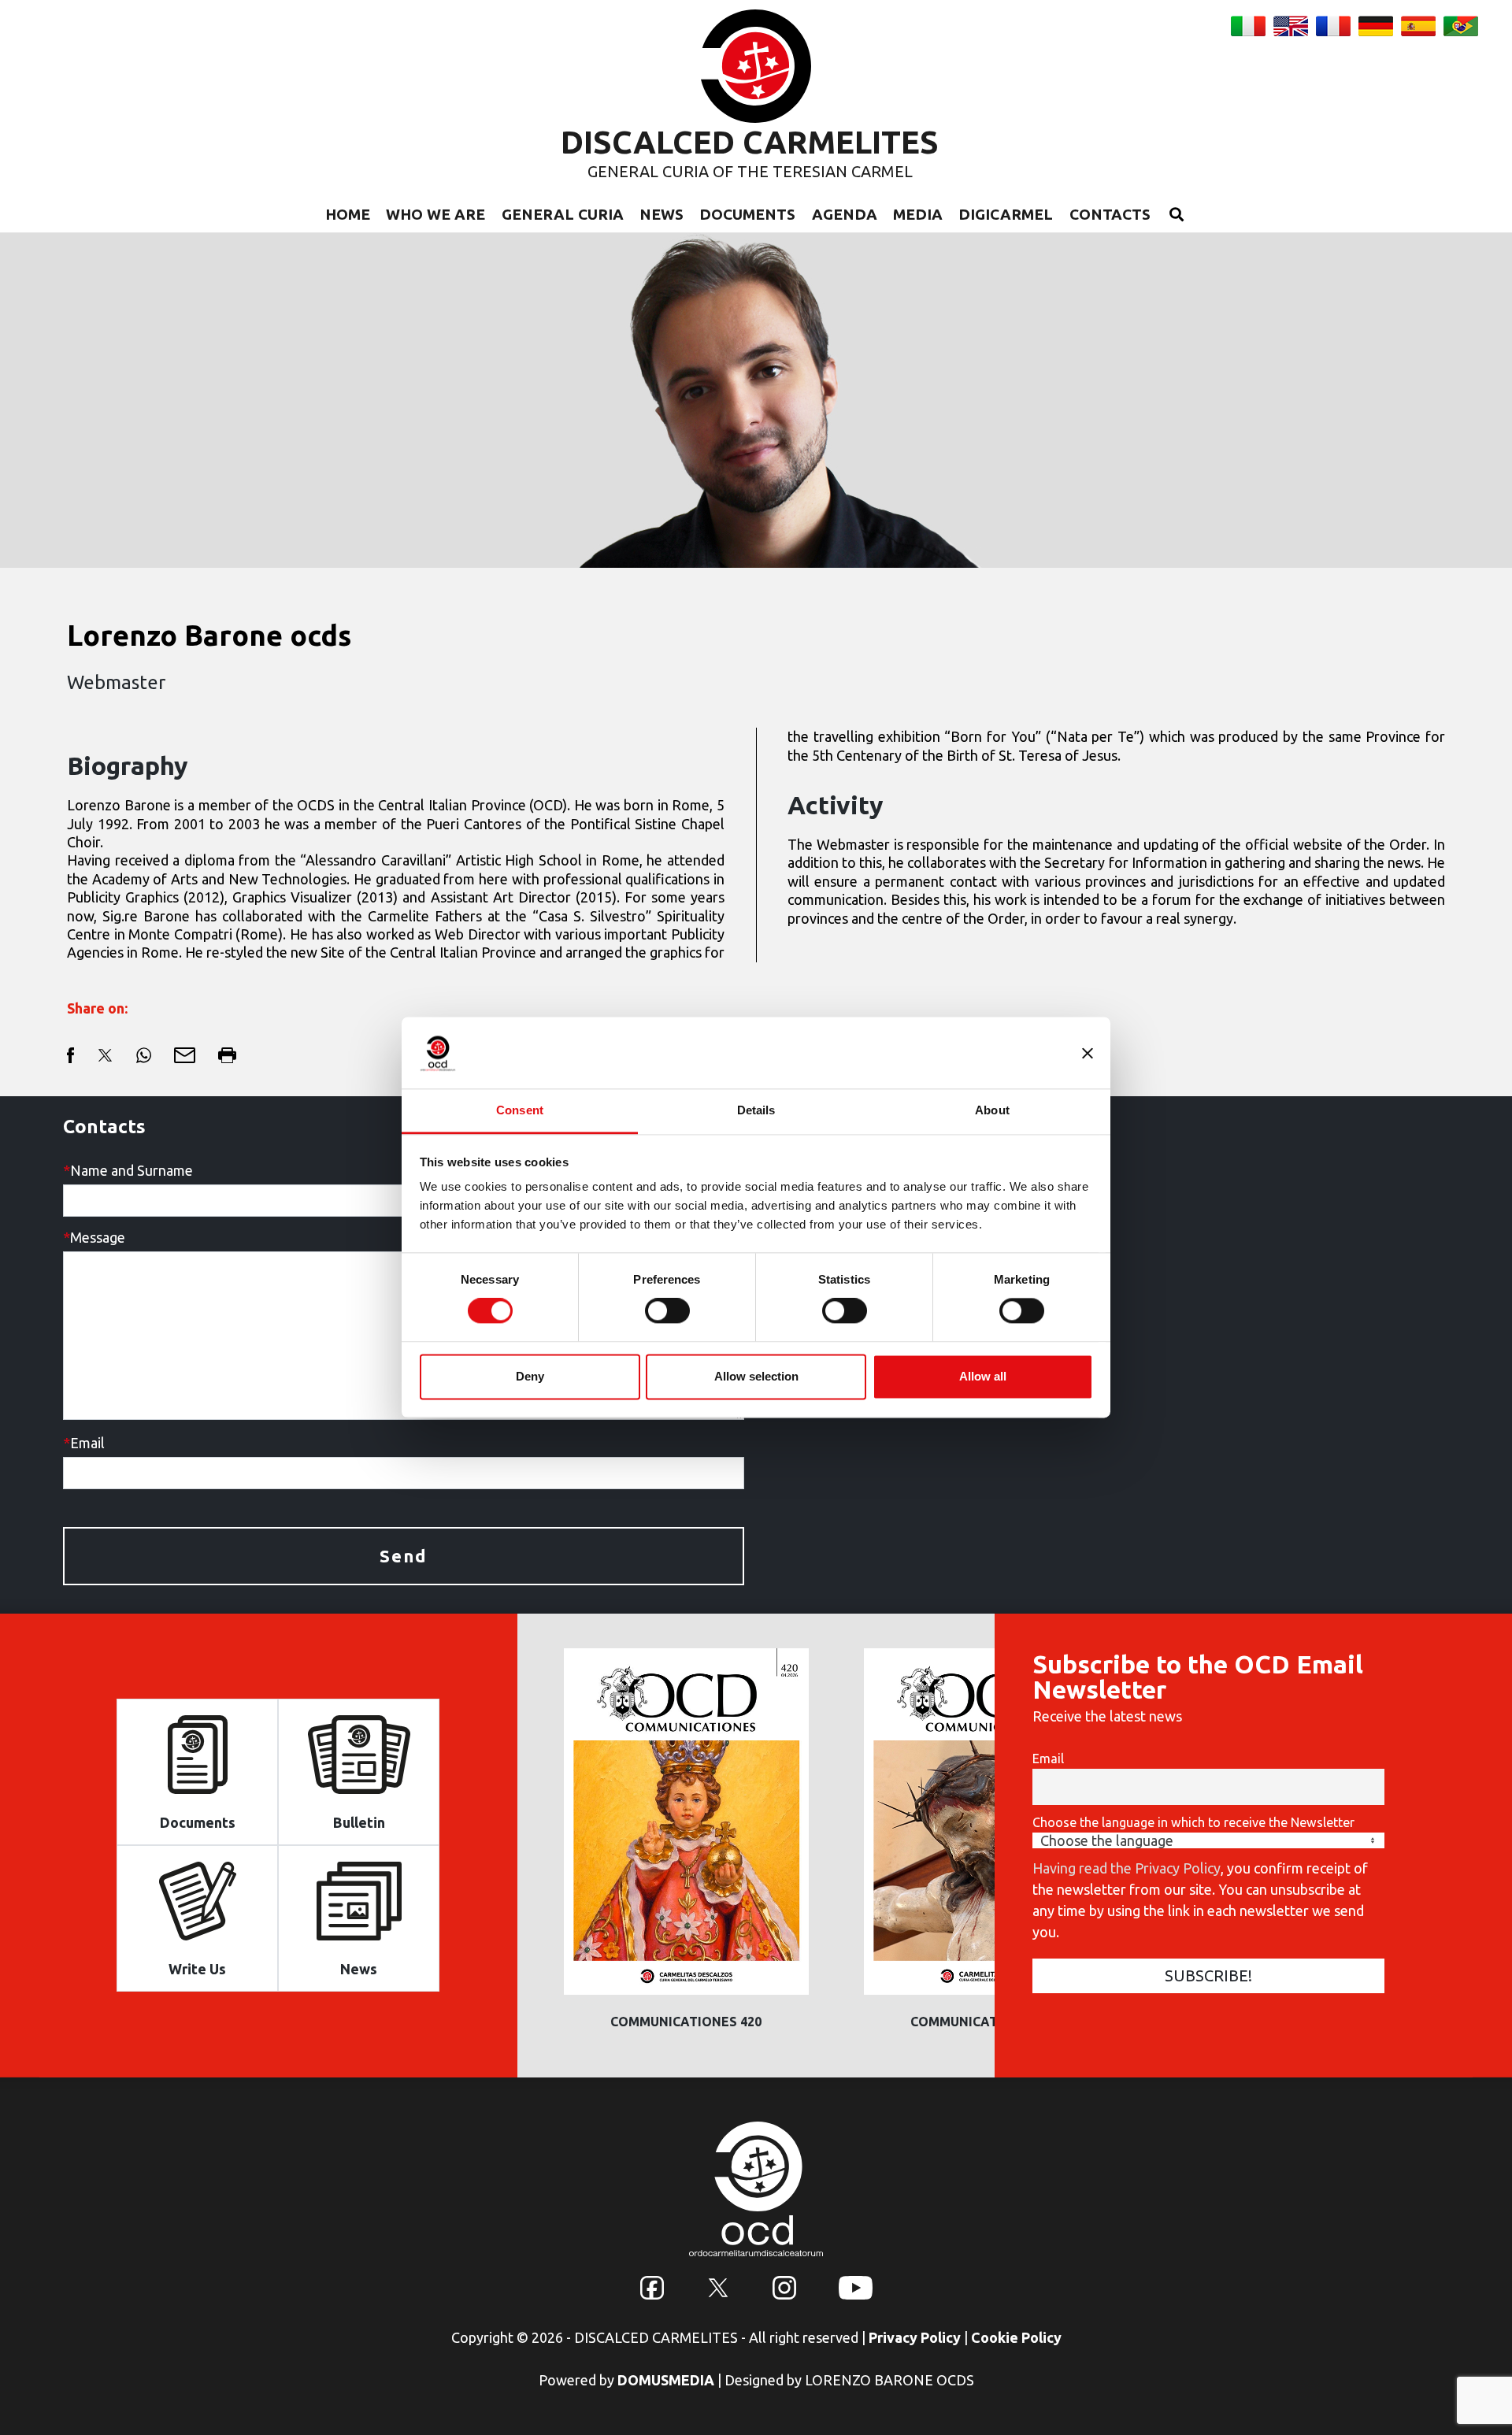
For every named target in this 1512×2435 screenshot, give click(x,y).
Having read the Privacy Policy (1127, 1868)
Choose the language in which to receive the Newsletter (1193, 1822)
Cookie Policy (1016, 2337)
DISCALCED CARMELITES (750, 142)
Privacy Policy (915, 2337)
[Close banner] (1088, 1053)
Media (918, 214)
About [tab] (992, 1110)
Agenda (845, 214)
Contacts (1110, 214)
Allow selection (756, 1376)
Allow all (983, 1376)
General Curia (563, 214)
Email (1048, 1759)
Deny (530, 1376)
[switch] (667, 1311)
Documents (747, 214)
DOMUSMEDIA (666, 2380)
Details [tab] (756, 1110)
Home (348, 214)
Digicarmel (1006, 214)
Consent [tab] (520, 1110)
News (661, 214)
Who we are (435, 214)
